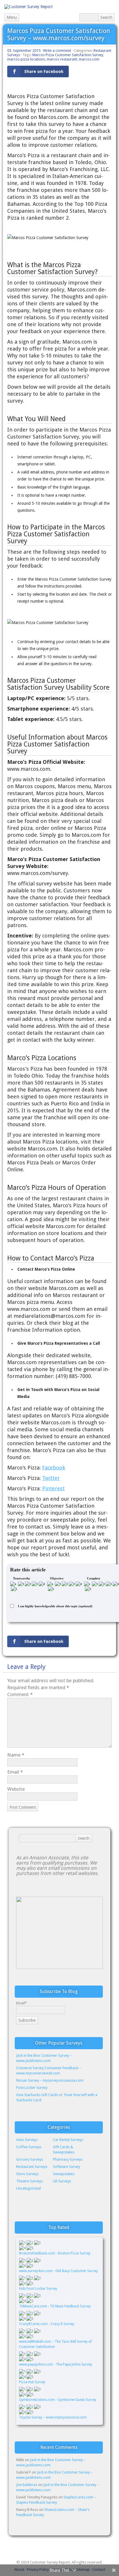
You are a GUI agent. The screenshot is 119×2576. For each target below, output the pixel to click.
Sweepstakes (64, 2174)
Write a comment (57, 51)
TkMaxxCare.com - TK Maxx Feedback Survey (55, 2306)
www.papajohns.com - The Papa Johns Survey (56, 2364)
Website (16, 1789)
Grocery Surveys (30, 2159)
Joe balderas (27, 2485)
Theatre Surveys (29, 2181)
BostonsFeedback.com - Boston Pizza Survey (55, 2253)
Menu (12, 17)
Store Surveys (27, 2174)
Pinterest (53, 1488)
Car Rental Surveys (68, 2140)
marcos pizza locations (26, 59)
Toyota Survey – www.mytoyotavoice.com (53, 2417)
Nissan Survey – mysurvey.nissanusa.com (50, 2080)
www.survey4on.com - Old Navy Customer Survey (58, 2271)
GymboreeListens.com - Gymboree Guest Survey (58, 2400)
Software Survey (66, 2167)
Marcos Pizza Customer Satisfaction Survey (68, 55)
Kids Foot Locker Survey (39, 2289)
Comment (20, 1694)
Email (15, 1772)
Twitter (51, 1478)
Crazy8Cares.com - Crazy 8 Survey (47, 2324)
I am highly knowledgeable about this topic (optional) (55, 1606)
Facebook (54, 1468)
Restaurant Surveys (32, 2167)
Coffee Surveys (29, 2147)
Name (16, 1755)
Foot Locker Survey (32, 2088)
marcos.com (89, 59)
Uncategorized (28, 2188)
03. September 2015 (24, 51)
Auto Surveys (27, 2140)
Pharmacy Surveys (68, 2159)
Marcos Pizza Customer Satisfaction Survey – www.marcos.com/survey (59, 34)
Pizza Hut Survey (32, 2382)
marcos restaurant (62, 59)
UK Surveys (62, 2181)
